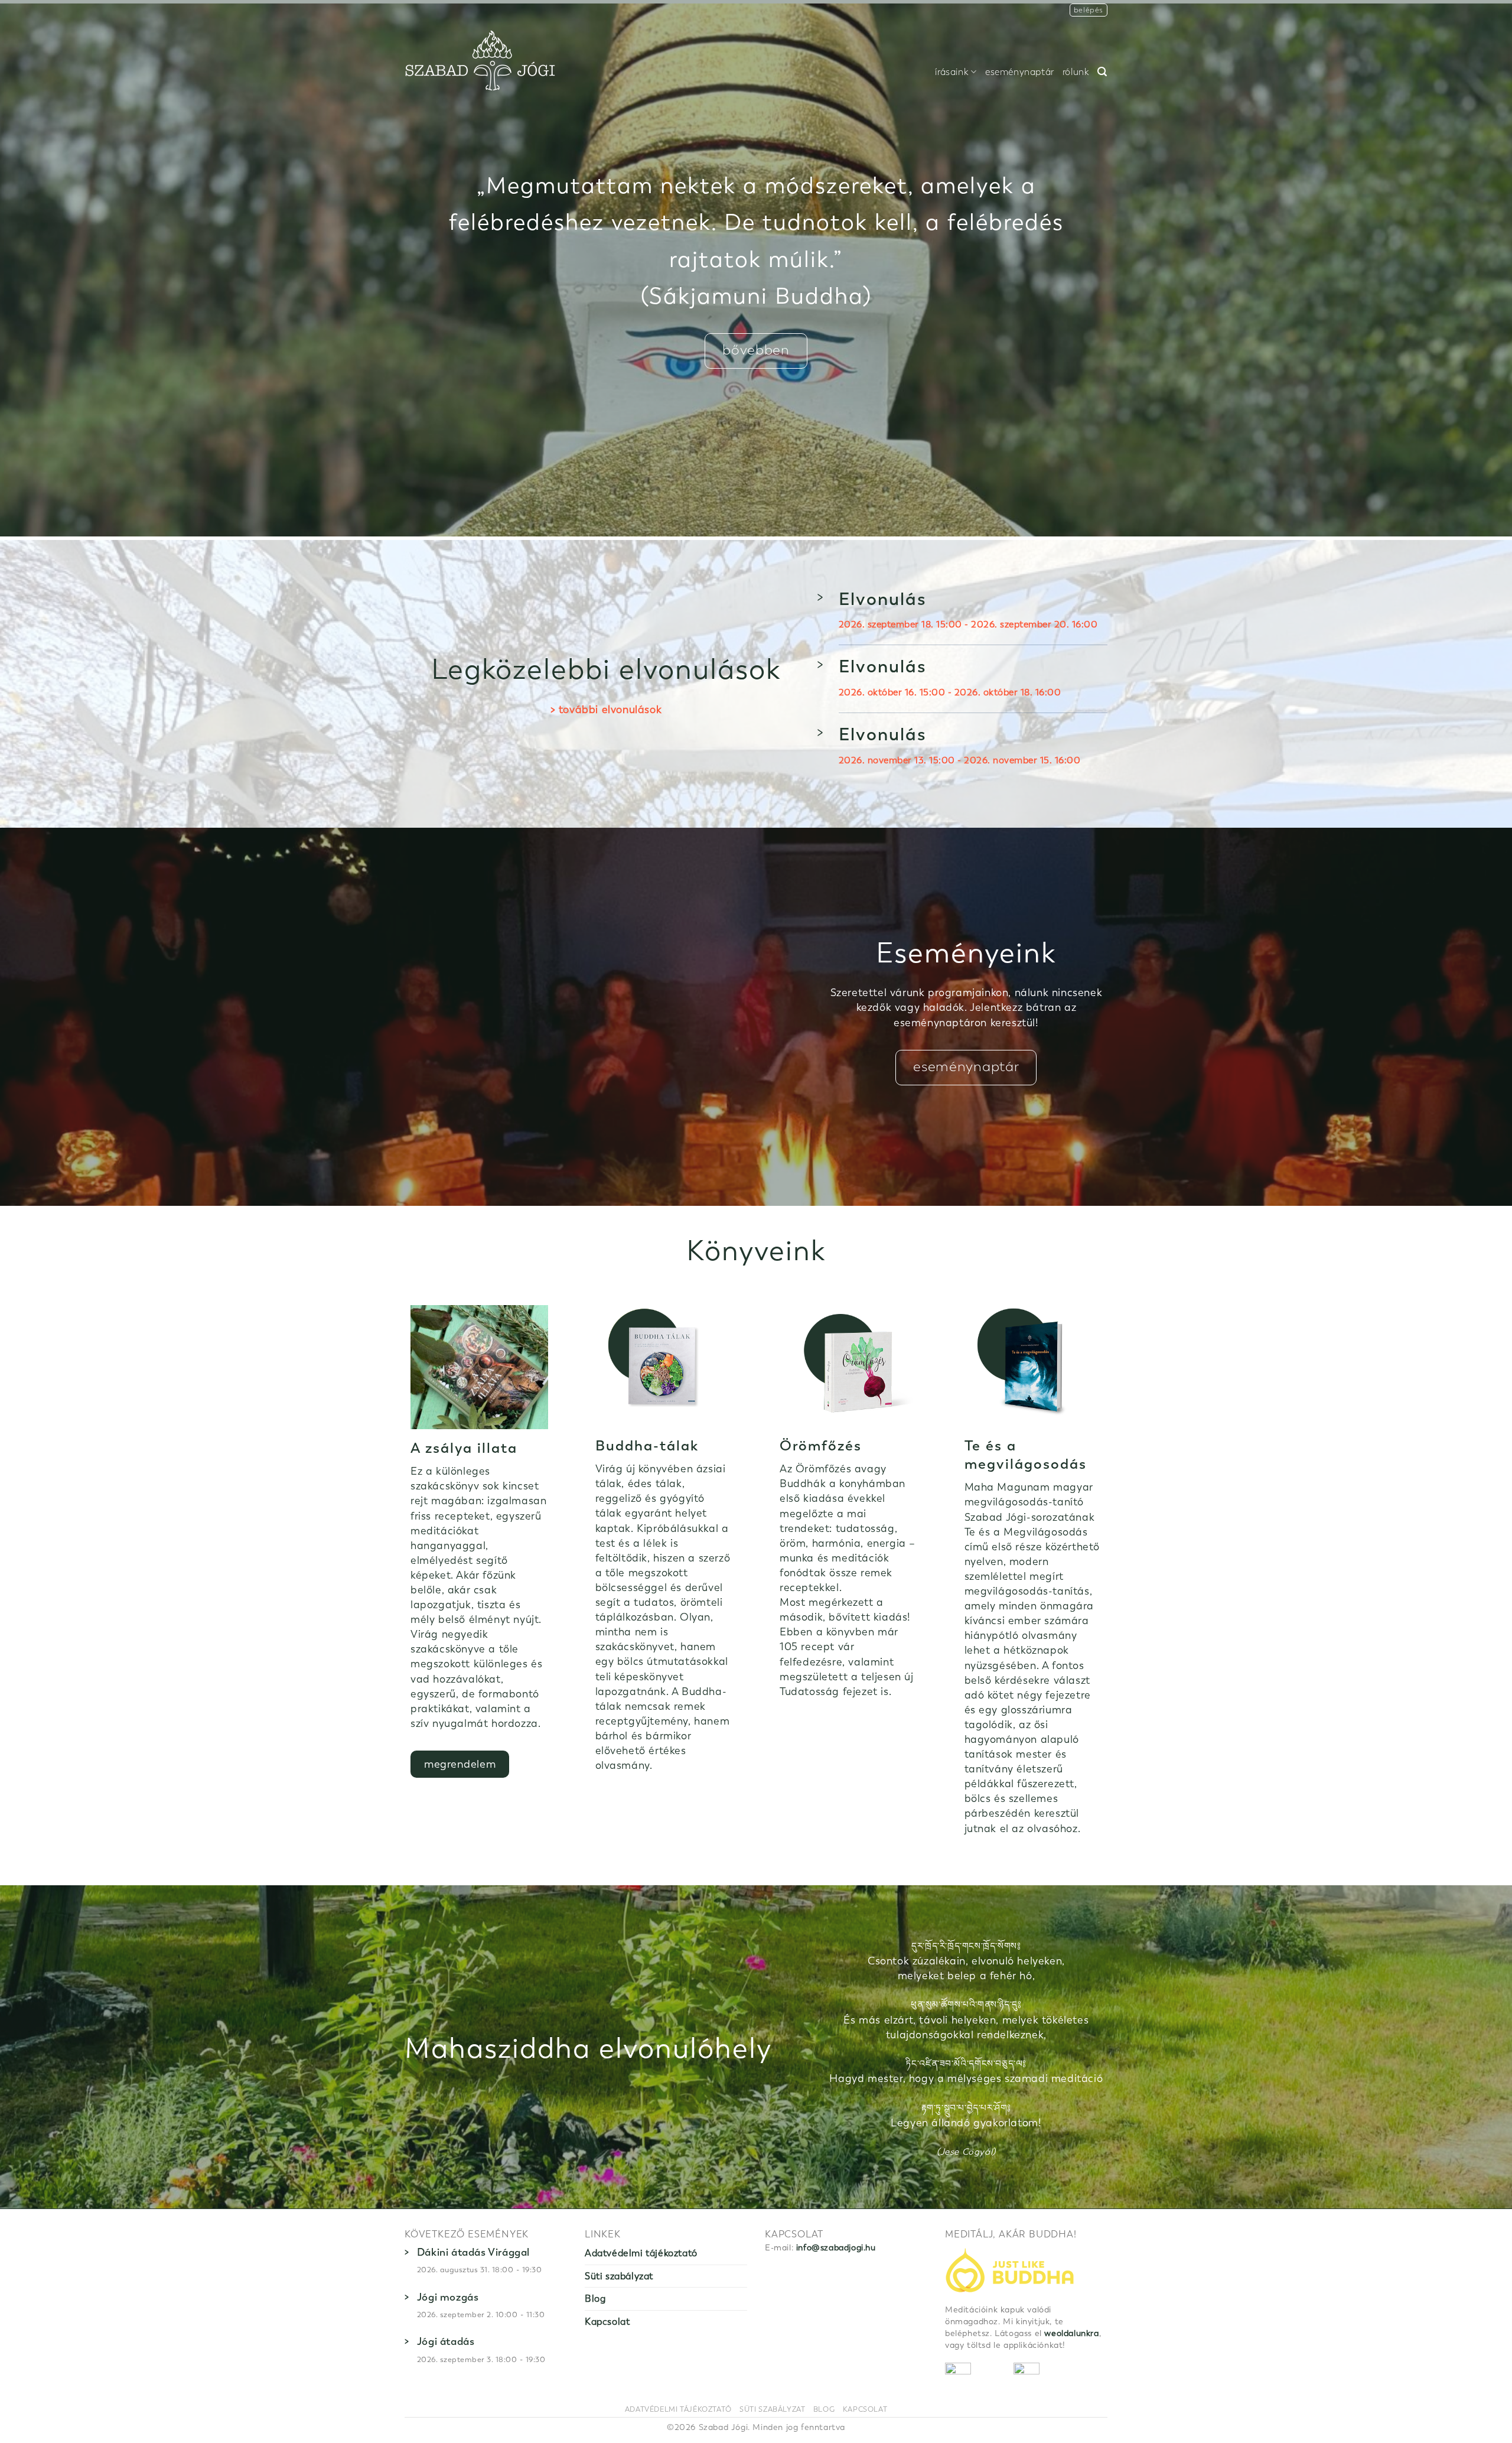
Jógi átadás (446, 2341)
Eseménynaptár (1020, 72)
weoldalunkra (1071, 2333)
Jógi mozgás (448, 2297)
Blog (595, 2299)
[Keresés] (1102, 72)
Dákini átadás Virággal (473, 2252)
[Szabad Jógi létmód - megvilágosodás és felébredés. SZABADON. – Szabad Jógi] (480, 61)
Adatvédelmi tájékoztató (641, 2253)
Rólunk (1076, 72)
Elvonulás (883, 599)
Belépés (1089, 10)
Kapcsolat (607, 2322)
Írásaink (952, 72)
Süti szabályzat (619, 2276)
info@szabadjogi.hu (836, 2248)
